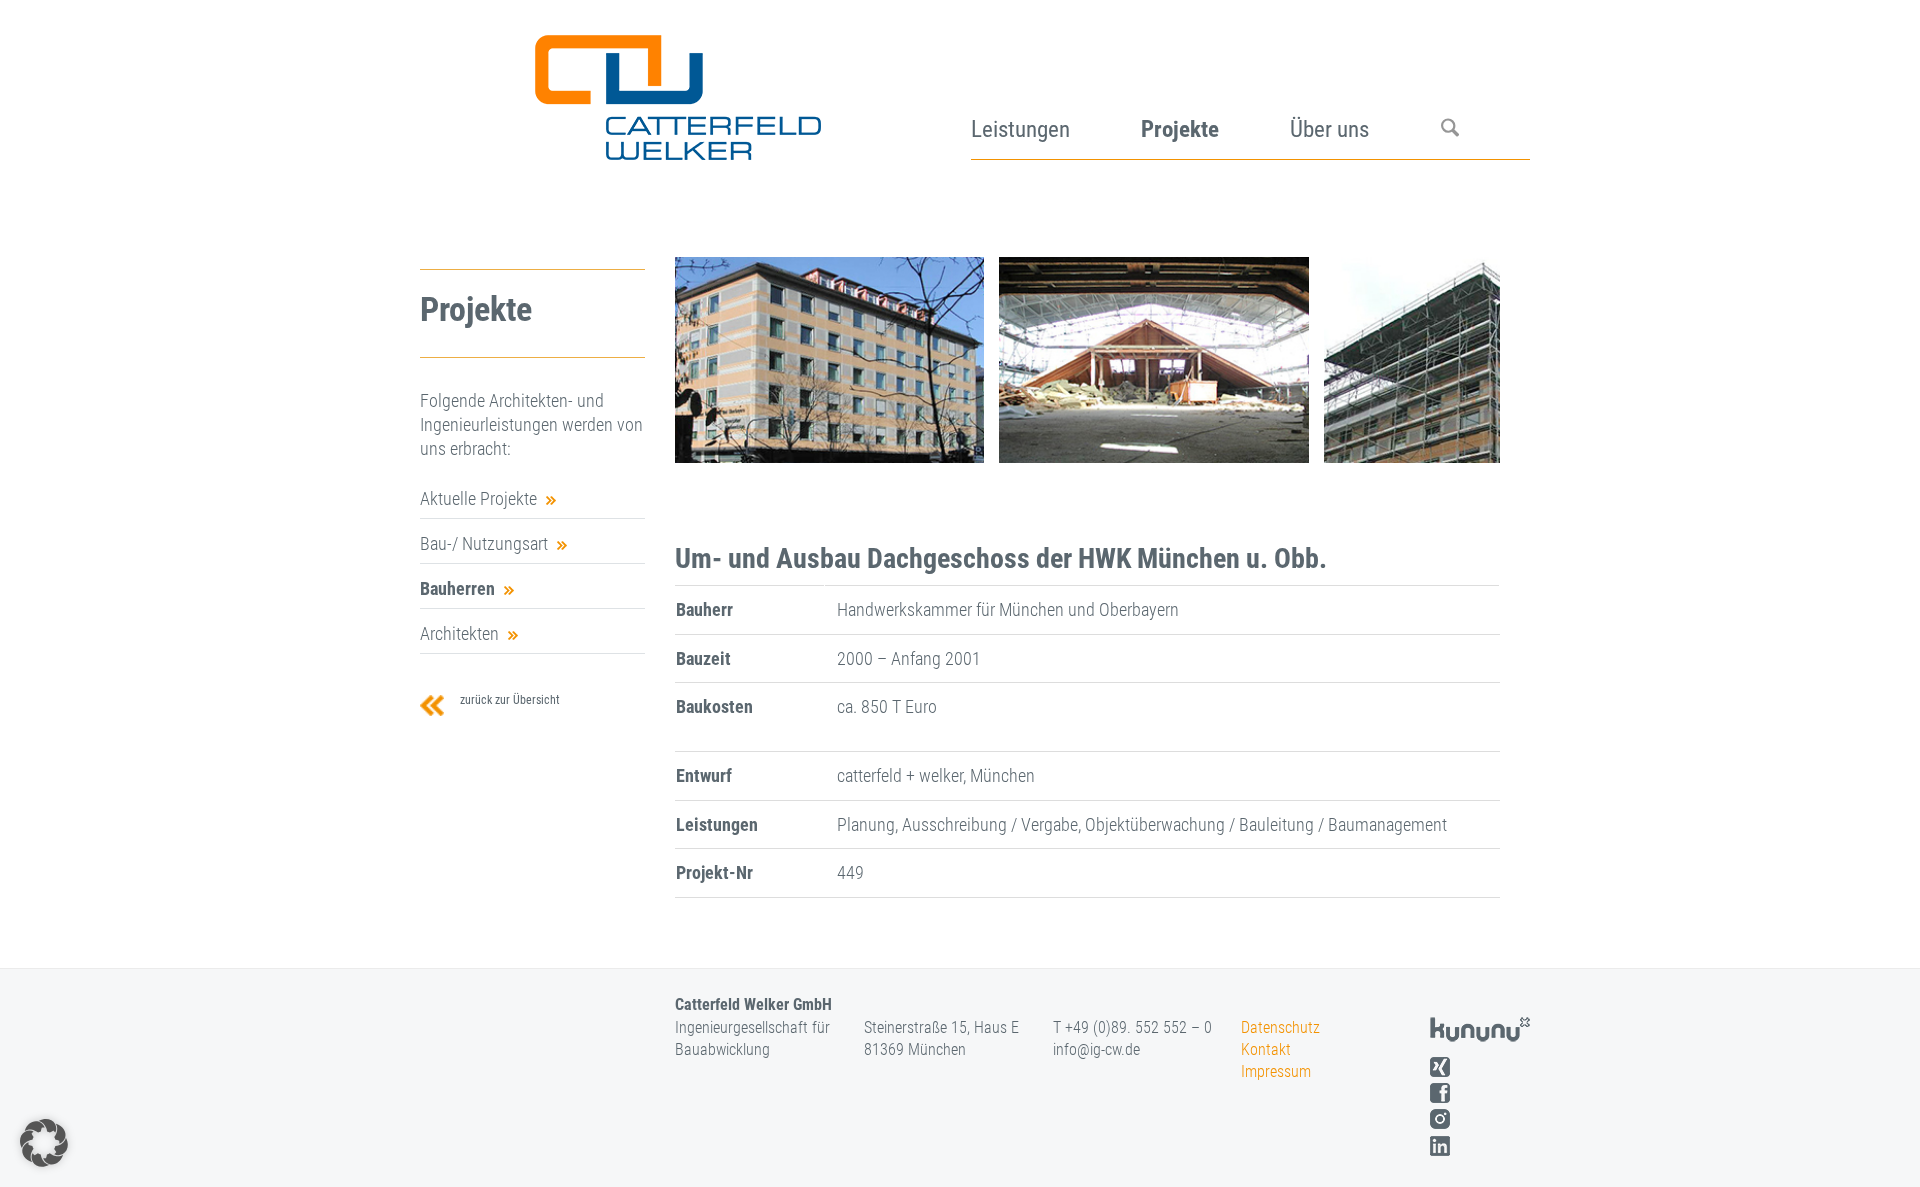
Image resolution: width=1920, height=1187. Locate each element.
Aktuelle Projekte (478, 498)
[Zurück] (720, 360)
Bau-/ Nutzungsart (484, 543)
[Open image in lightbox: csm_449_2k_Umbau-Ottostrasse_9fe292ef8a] (1287, 441)
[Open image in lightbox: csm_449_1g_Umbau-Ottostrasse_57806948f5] (962, 441)
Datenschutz (1280, 1027)
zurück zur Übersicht (507, 700)
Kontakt (1266, 1049)
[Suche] (1485, 90)
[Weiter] (1455, 360)
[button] (44, 1143)
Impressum (1276, 1071)
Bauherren (457, 588)
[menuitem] (1056, 90)
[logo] (675, 90)
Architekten (459, 633)
